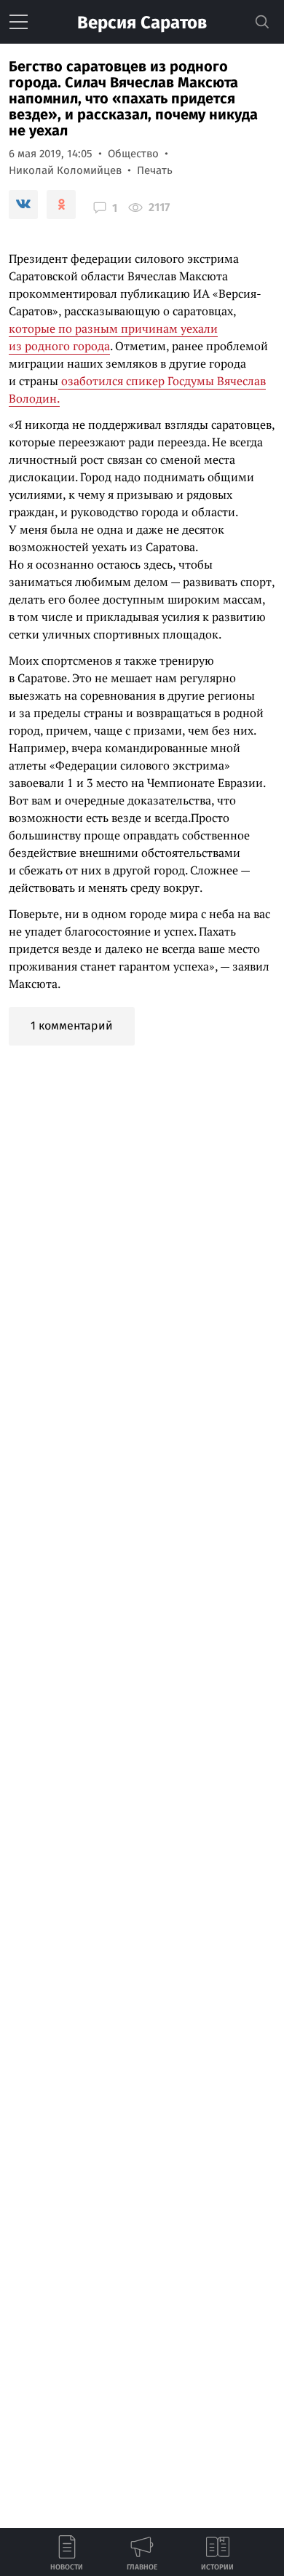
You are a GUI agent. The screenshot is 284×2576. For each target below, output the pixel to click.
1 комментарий (72, 1026)
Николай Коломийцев (65, 170)
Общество (133, 154)
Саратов (142, 23)
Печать (155, 170)
